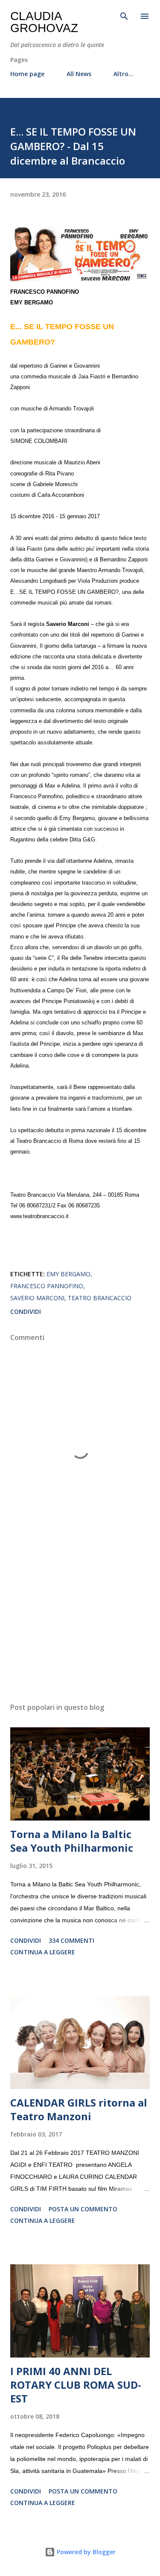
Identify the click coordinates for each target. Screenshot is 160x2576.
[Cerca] (124, 15)
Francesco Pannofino (47, 1286)
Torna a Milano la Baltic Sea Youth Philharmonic (72, 1841)
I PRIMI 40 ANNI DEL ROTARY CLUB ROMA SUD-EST (76, 2385)
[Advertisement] (80, 1622)
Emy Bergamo (68, 1274)
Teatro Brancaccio (100, 1298)
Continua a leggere (43, 1952)
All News (79, 74)
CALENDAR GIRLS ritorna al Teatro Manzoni (79, 2109)
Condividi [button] (26, 1312)
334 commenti (71, 1940)
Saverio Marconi (37, 1298)
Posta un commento (83, 2209)
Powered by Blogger (85, 2552)
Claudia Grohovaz (44, 22)
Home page (27, 74)
